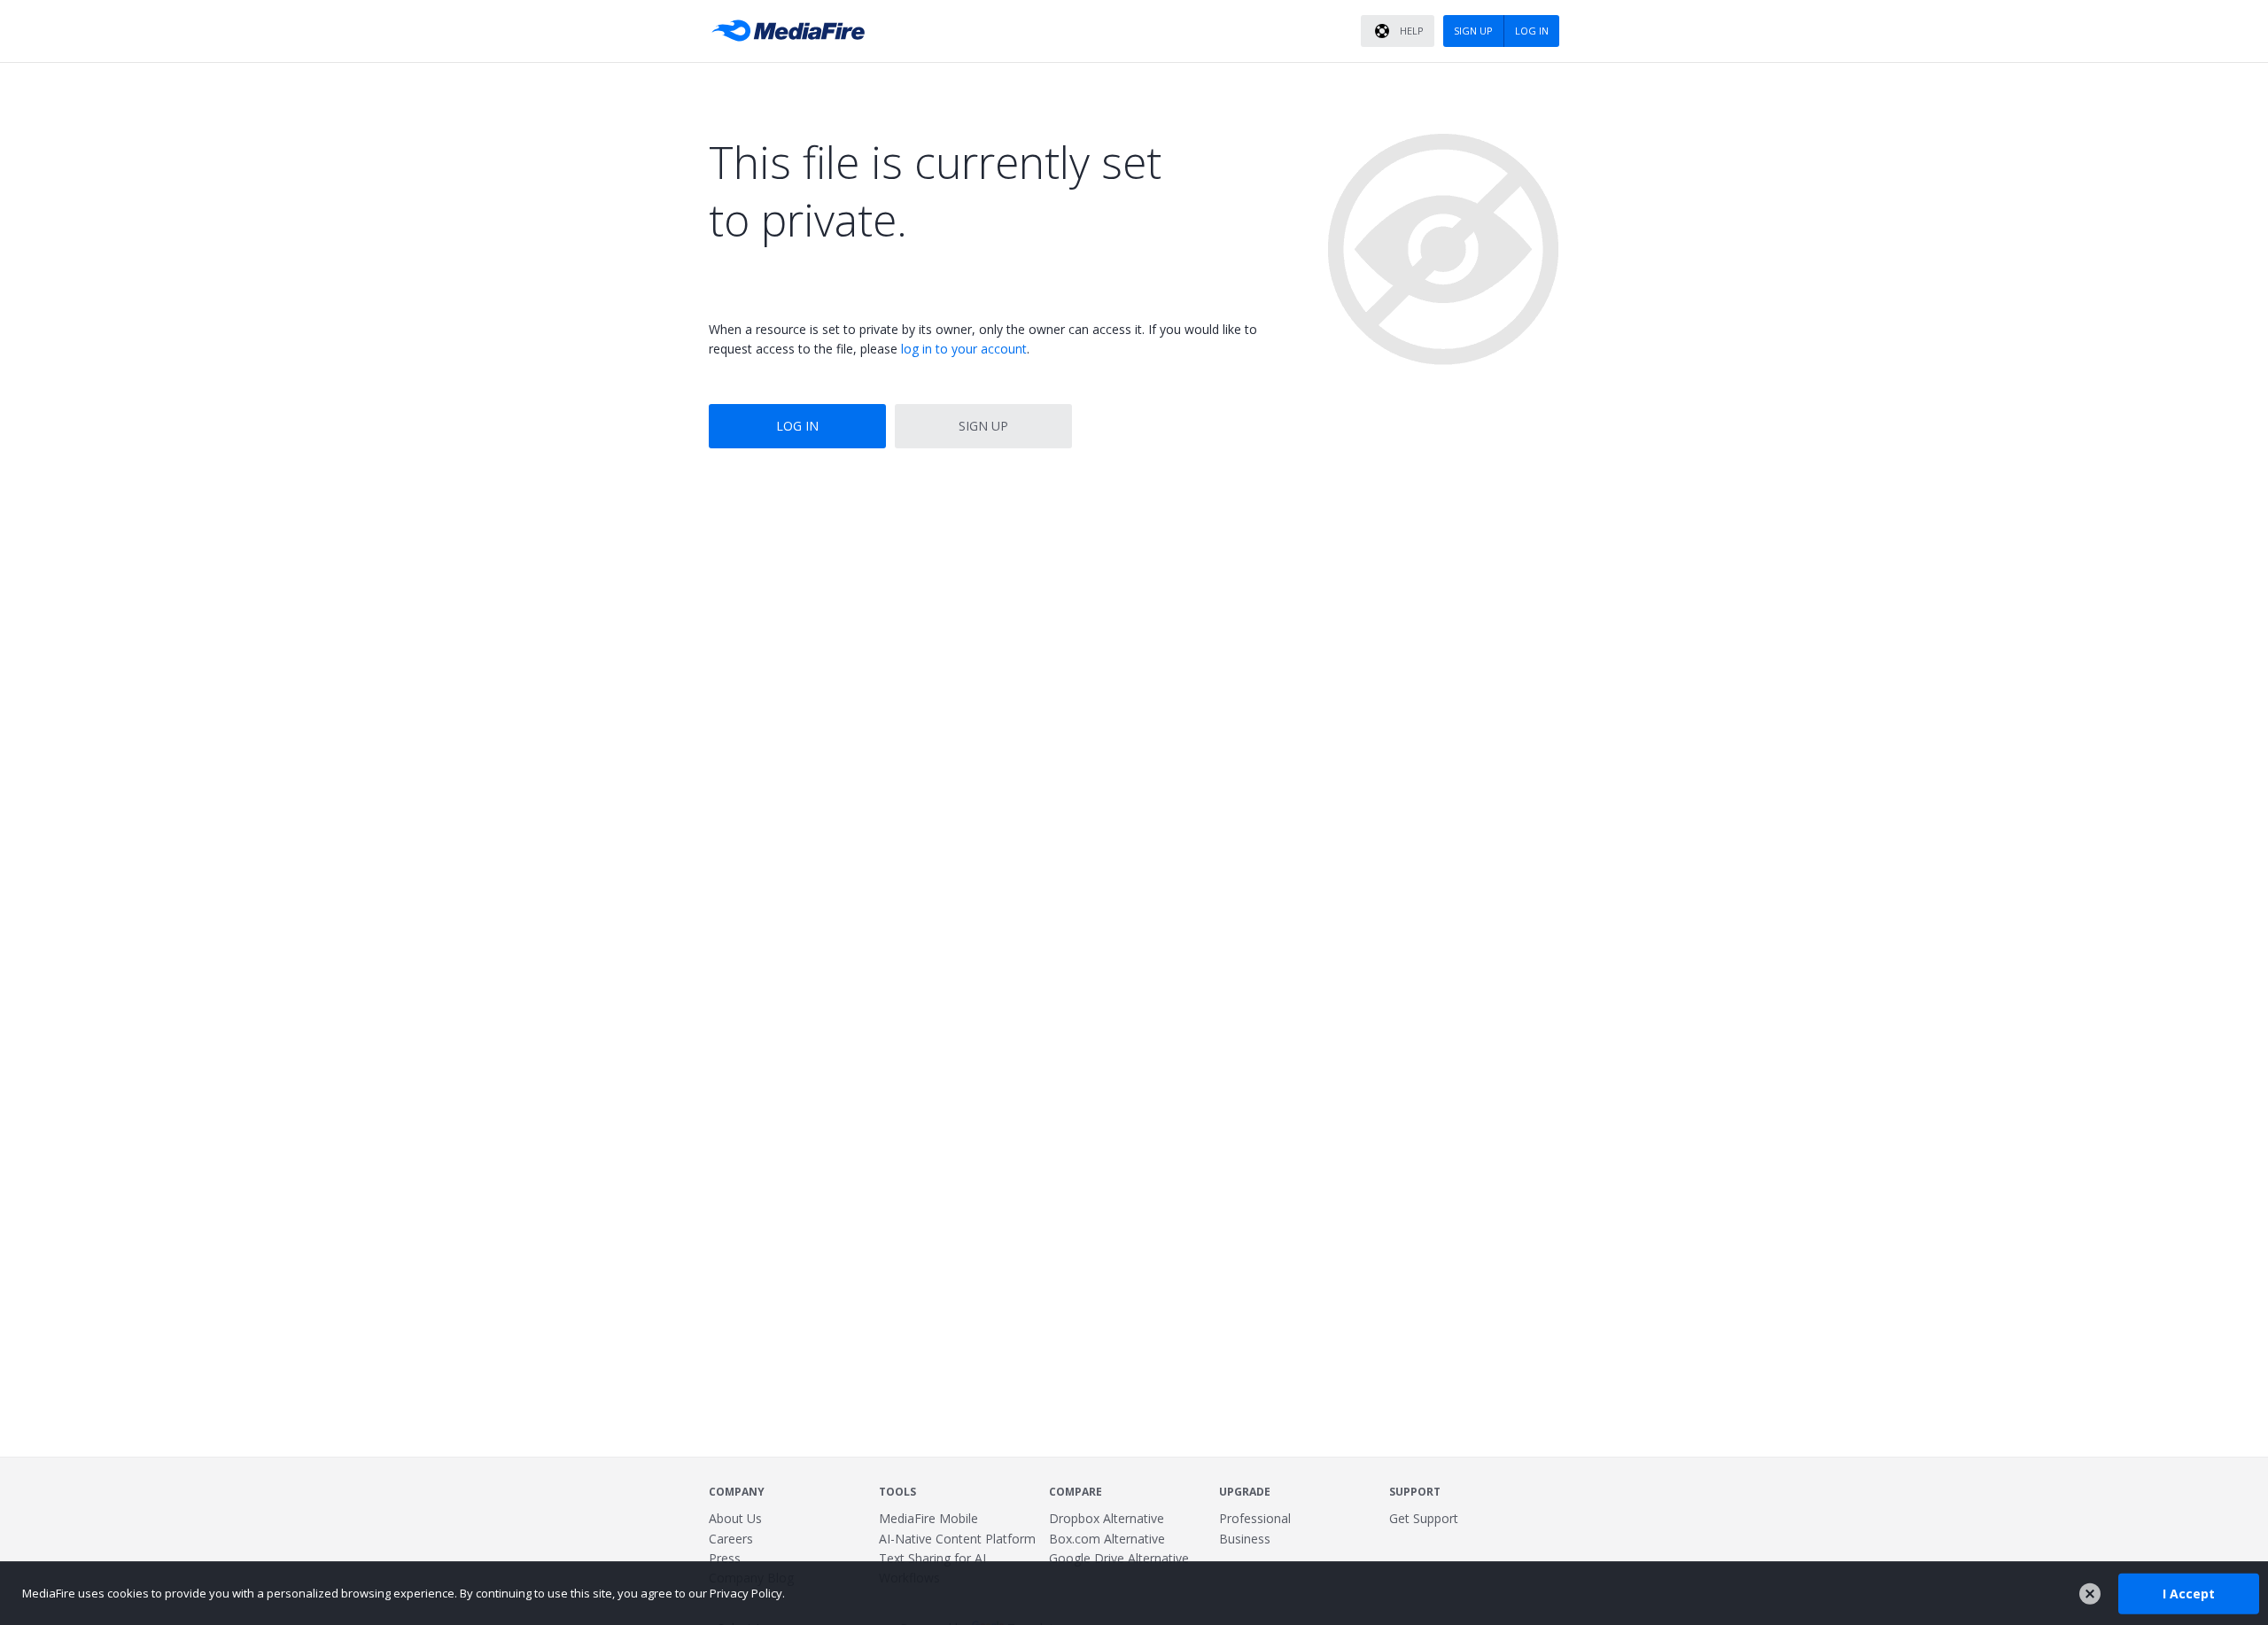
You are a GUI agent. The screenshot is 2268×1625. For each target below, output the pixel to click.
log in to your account (964, 349)
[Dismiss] (2090, 1594)
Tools (897, 1492)
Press (725, 1558)
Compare (1076, 1492)
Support (1415, 1492)
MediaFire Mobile (928, 1518)
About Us (735, 1518)
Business (1245, 1539)
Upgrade (1245, 1492)
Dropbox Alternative (1107, 1518)
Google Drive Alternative (1119, 1558)
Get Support (1424, 1518)
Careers (731, 1539)
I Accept (2189, 1593)
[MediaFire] (793, 31)
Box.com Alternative (1107, 1539)
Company (737, 1492)
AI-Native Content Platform (957, 1539)
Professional (1255, 1518)
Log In (797, 426)
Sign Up (983, 426)
